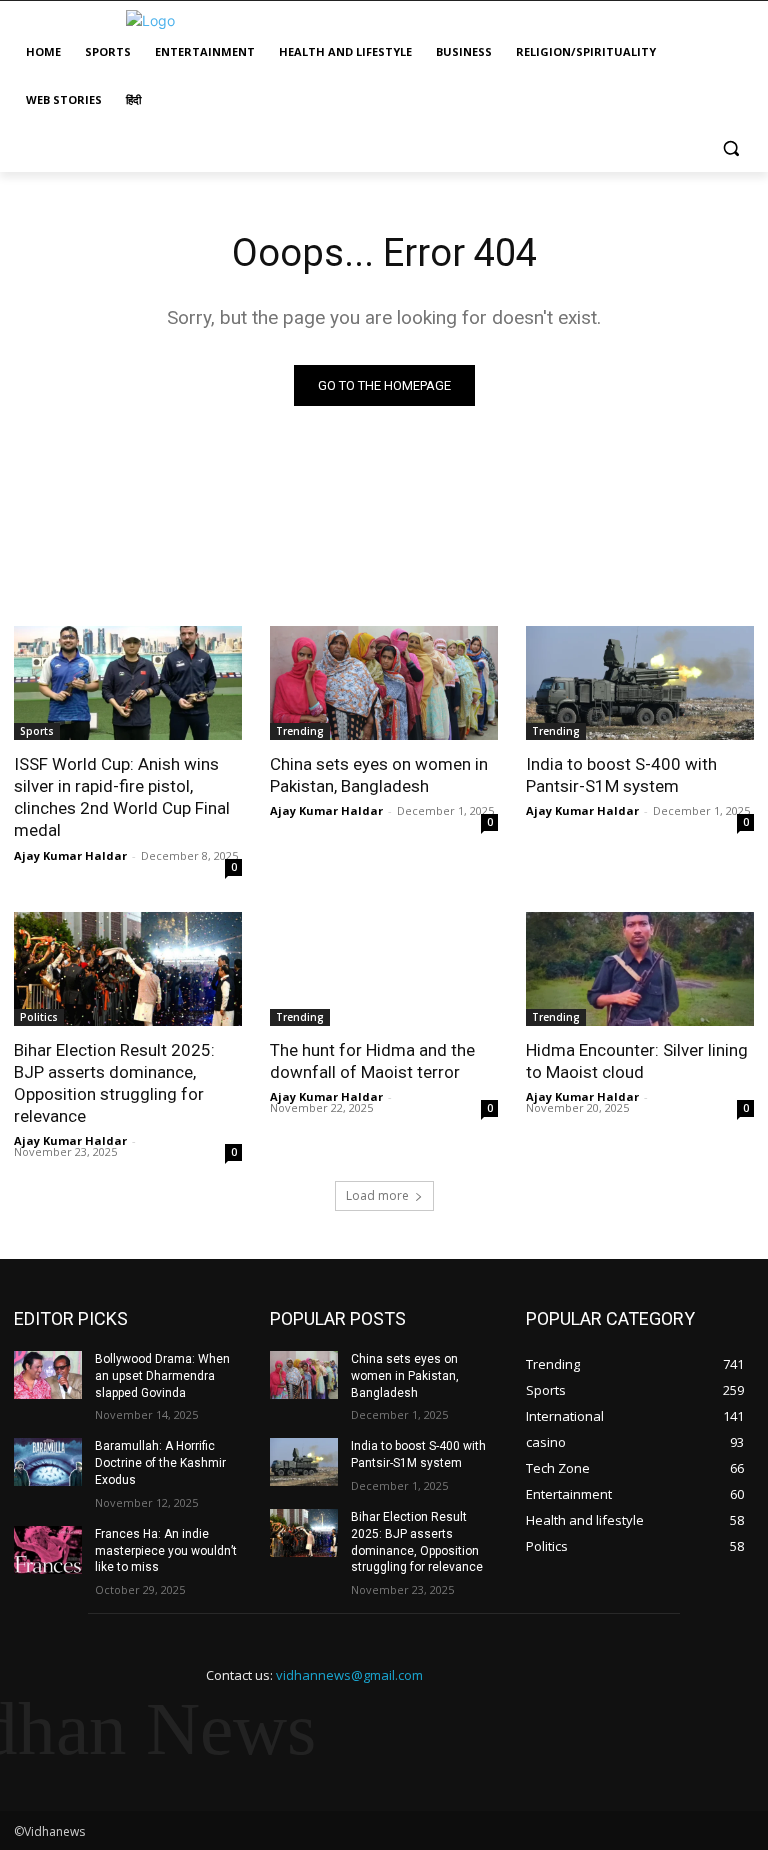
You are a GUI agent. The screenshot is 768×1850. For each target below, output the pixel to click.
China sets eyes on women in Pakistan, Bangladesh (379, 775)
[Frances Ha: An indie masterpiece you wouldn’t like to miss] (48, 1550)
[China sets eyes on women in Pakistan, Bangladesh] (384, 683)
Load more (377, 1195)
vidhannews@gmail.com (349, 1675)
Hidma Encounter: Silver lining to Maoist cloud (637, 1061)
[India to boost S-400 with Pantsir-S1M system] (640, 683)
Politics (39, 1017)
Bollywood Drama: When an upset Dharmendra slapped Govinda (162, 1376)
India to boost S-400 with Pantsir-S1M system (621, 775)
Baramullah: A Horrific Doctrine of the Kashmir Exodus (160, 1463)
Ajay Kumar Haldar (70, 855)
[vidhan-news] (150, 20)
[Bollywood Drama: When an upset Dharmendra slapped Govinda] (48, 1375)
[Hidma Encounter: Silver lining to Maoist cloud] (640, 969)
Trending (300, 731)
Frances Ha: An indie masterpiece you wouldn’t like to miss (166, 1551)
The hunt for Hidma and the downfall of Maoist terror (372, 1061)
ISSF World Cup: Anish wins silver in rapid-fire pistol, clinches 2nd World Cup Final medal (122, 797)
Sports (37, 731)
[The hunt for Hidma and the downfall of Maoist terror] (384, 969)
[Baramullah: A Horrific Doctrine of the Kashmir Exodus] (48, 1462)
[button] (730, 148)
